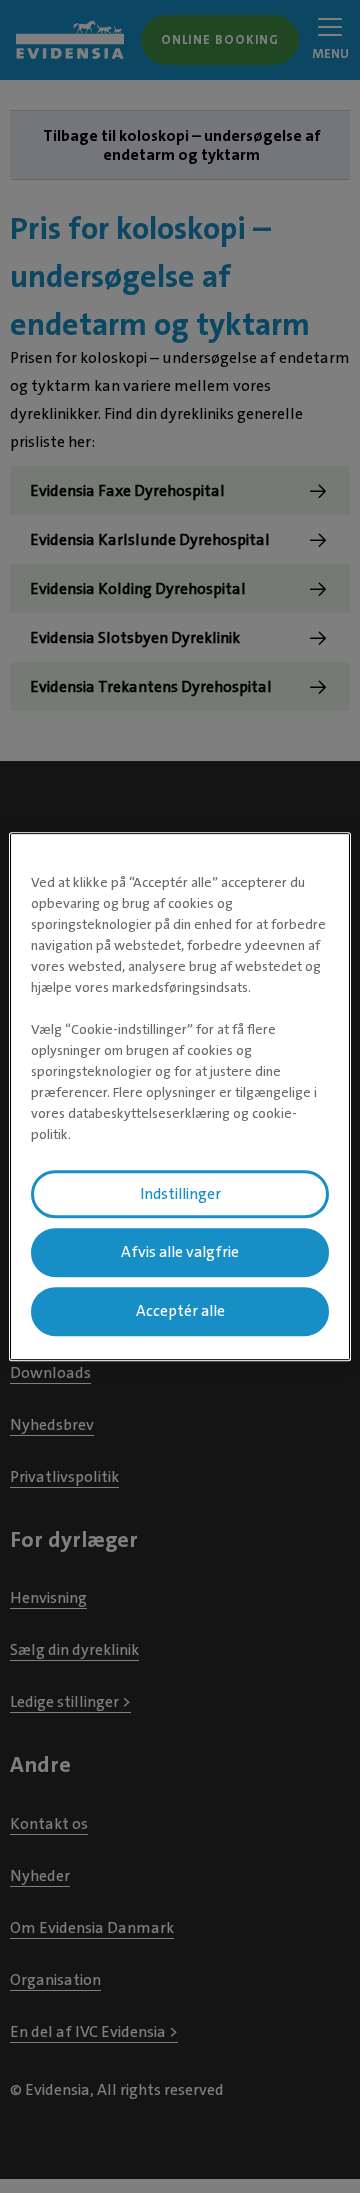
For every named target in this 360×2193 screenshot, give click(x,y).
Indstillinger (180, 1194)
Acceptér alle (180, 1311)
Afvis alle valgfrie (180, 1253)
